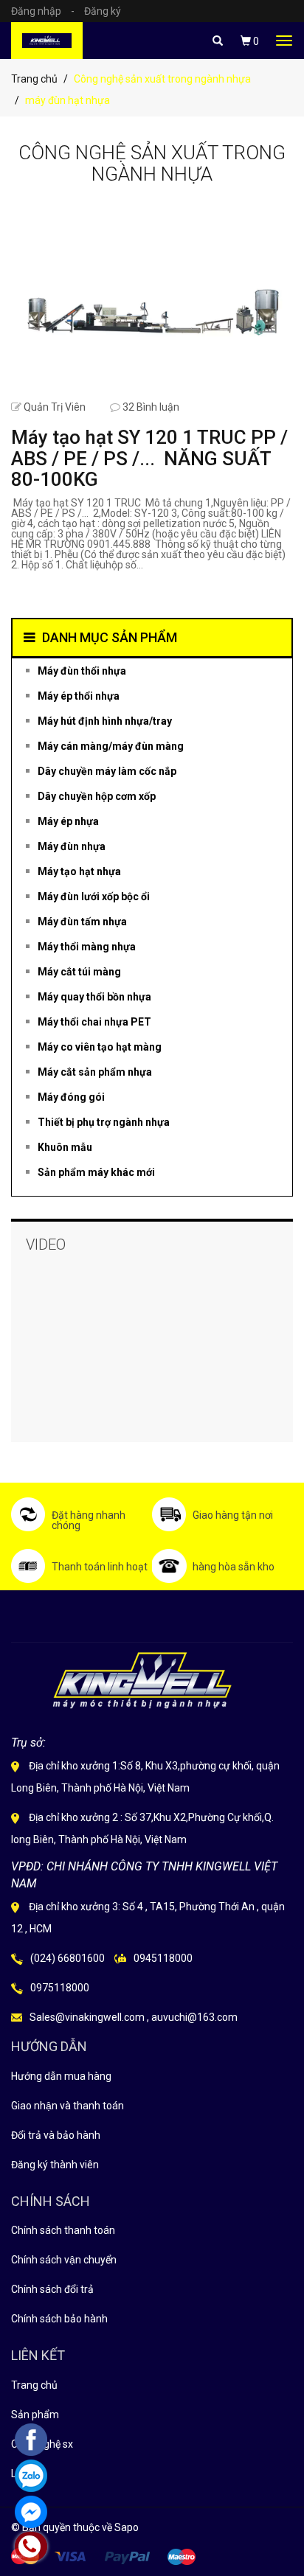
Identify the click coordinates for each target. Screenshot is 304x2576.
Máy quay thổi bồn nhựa (94, 997)
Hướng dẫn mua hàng (61, 2076)
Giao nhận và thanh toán (68, 2106)
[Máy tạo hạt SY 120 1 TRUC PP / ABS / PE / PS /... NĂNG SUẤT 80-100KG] (152, 302)
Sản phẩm (35, 2415)
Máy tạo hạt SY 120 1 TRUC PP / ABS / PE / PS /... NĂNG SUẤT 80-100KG (149, 458)
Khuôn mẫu (65, 1147)
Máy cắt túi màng (79, 972)
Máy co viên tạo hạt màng (100, 1047)
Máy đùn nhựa (72, 846)
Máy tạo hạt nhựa (79, 871)
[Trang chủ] (47, 41)
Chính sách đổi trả (52, 2289)
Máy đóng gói (71, 1097)
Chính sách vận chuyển (64, 2260)
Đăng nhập (43, 11)
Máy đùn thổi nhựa (82, 671)
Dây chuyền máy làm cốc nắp (107, 771)
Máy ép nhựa (68, 821)
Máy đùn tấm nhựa (82, 922)
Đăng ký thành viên (55, 2165)
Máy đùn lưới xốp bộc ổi (94, 897)
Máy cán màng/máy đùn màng (111, 746)
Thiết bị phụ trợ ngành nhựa (104, 1122)
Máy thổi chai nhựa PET (94, 1022)
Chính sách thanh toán (63, 2230)
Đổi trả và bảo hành (56, 2135)
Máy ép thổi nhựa (79, 696)
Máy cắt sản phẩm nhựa (95, 1072)
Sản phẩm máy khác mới (96, 1172)
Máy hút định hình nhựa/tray (105, 721)
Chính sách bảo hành (59, 2319)
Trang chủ (34, 2385)
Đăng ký (103, 11)
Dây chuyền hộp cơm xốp (97, 796)
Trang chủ (34, 79)
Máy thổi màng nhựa (87, 947)
